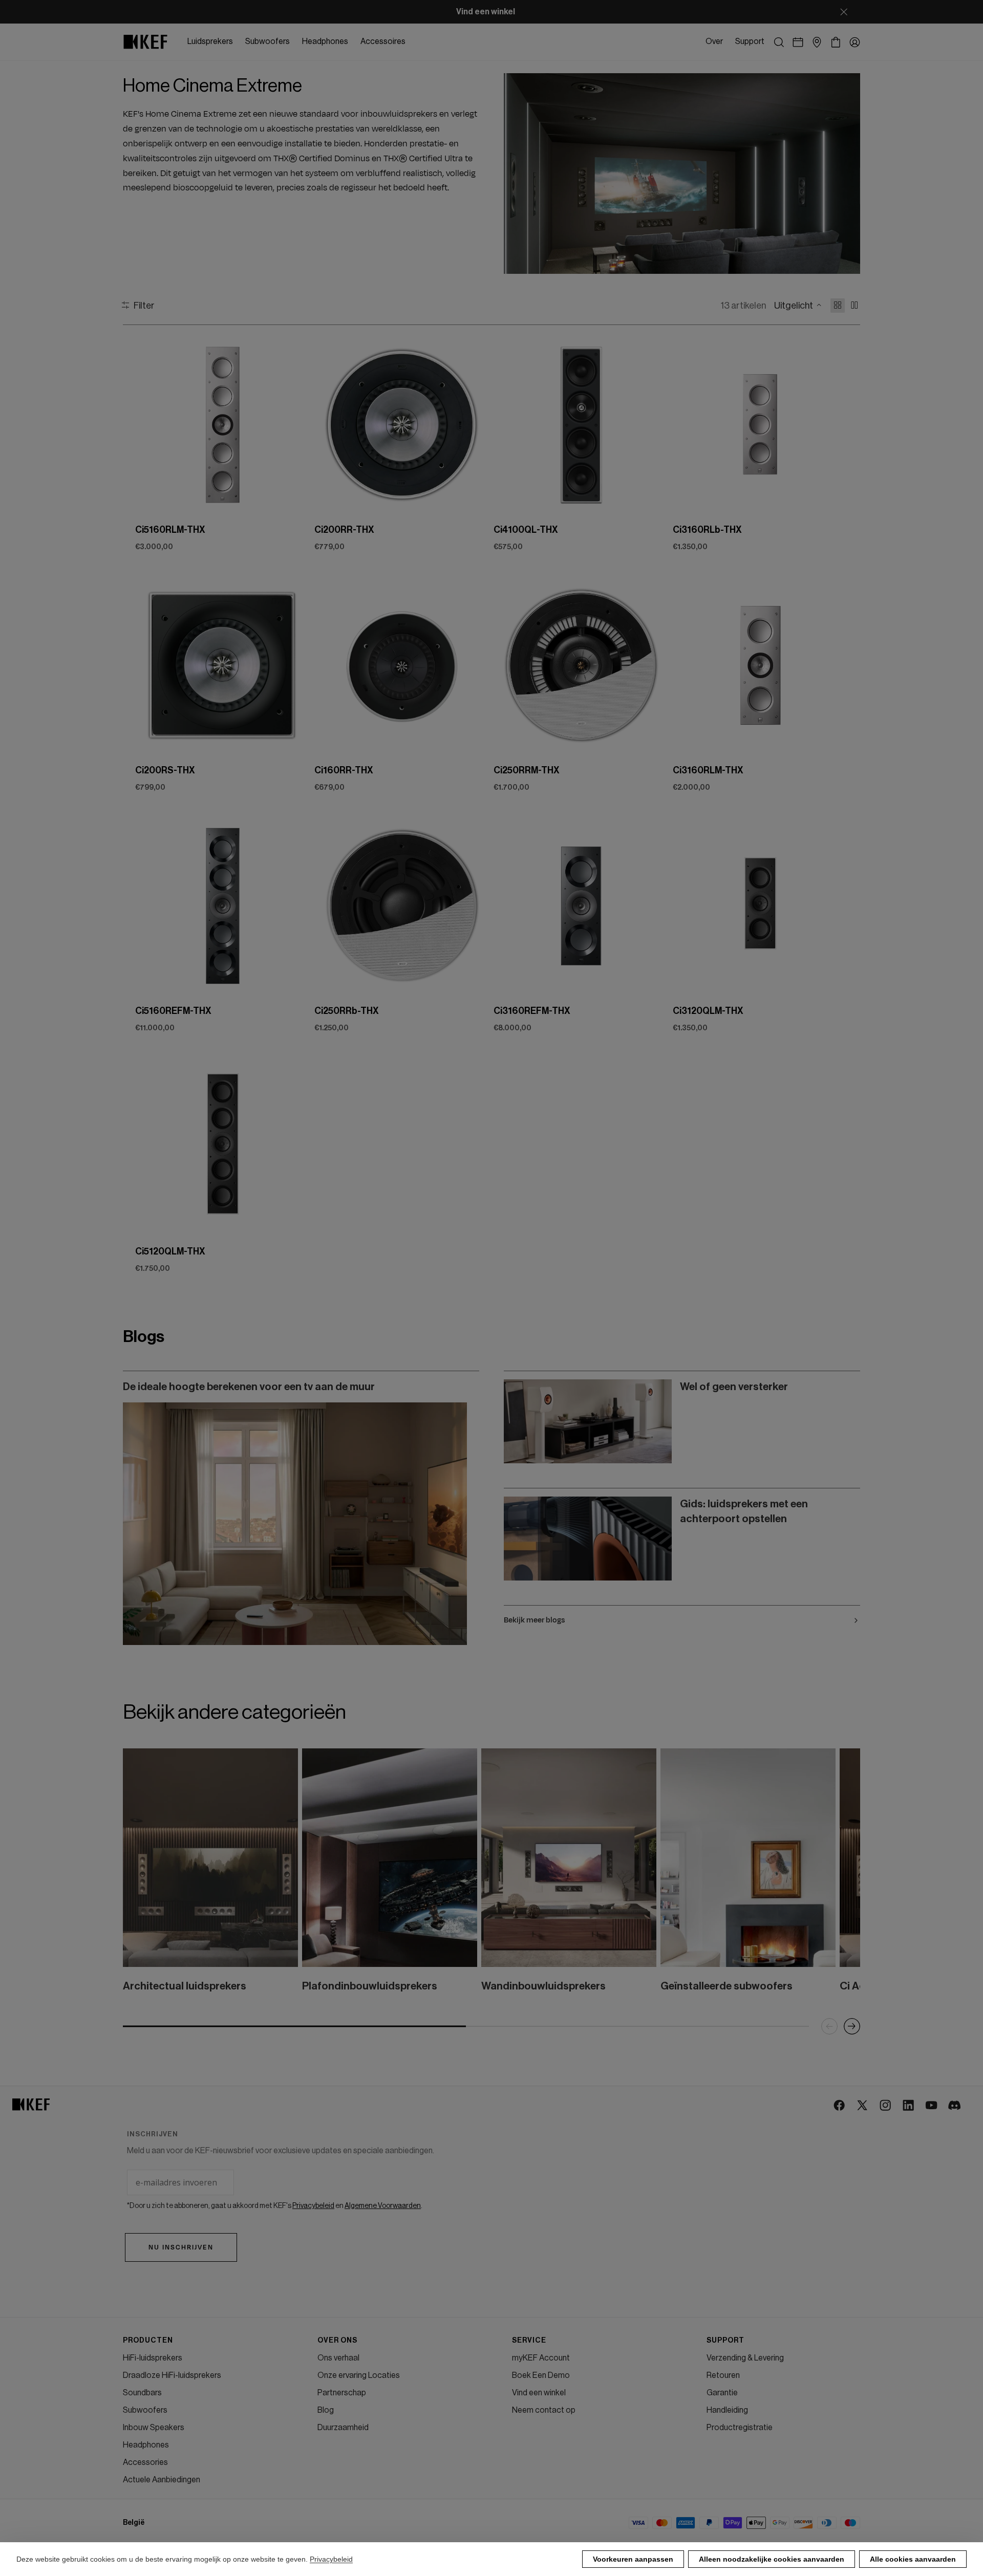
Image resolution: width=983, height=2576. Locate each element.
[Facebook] (840, 2106)
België (134, 2523)
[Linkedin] (909, 2106)
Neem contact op (544, 2410)
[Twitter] (863, 2106)
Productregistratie (740, 2428)
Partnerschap (342, 2393)
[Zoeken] (779, 42)
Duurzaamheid (343, 2428)
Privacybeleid (331, 2559)
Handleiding (727, 2410)
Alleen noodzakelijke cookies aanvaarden (772, 2559)
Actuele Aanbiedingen (162, 2480)
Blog (326, 2410)
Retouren (723, 2375)
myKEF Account (541, 2358)
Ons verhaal (338, 2358)
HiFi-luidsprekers (153, 2358)
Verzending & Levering (745, 2358)
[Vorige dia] (152, 425)
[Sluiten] (844, 12)
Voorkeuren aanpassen (633, 2559)
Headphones (146, 2445)
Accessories (145, 2462)
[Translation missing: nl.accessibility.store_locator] (817, 42)
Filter (144, 305)
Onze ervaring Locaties (359, 2375)
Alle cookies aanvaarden (913, 2559)
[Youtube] (932, 2106)
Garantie (722, 2393)
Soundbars (142, 2393)
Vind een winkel (539, 2393)
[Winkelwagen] (836, 42)
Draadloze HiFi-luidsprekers (172, 2375)
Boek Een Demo (541, 2375)
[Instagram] (886, 2106)
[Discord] (955, 2106)
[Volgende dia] (294, 425)
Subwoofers (145, 2410)
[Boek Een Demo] (798, 42)
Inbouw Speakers (154, 2428)
